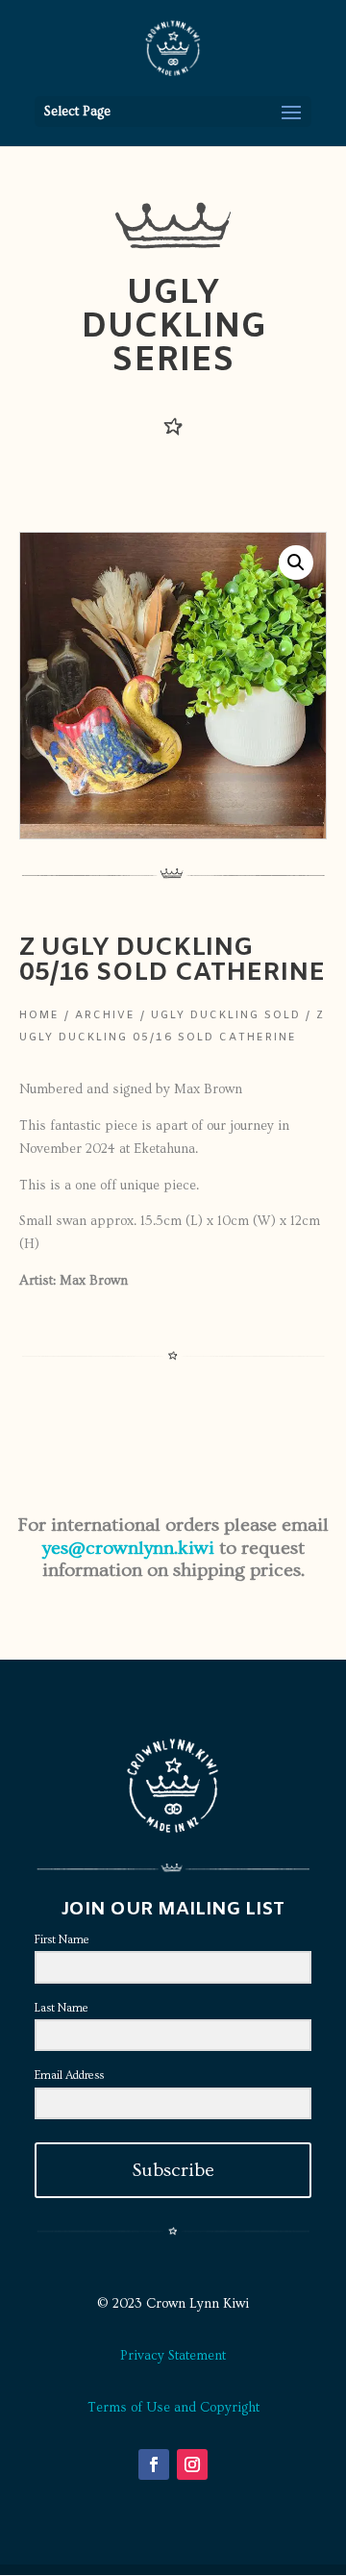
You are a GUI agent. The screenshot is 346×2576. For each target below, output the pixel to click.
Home (39, 1015)
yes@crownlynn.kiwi (128, 1548)
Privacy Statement (173, 2356)
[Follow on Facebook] (154, 2464)
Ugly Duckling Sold (226, 1015)
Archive (105, 1015)
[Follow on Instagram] (192, 2464)
